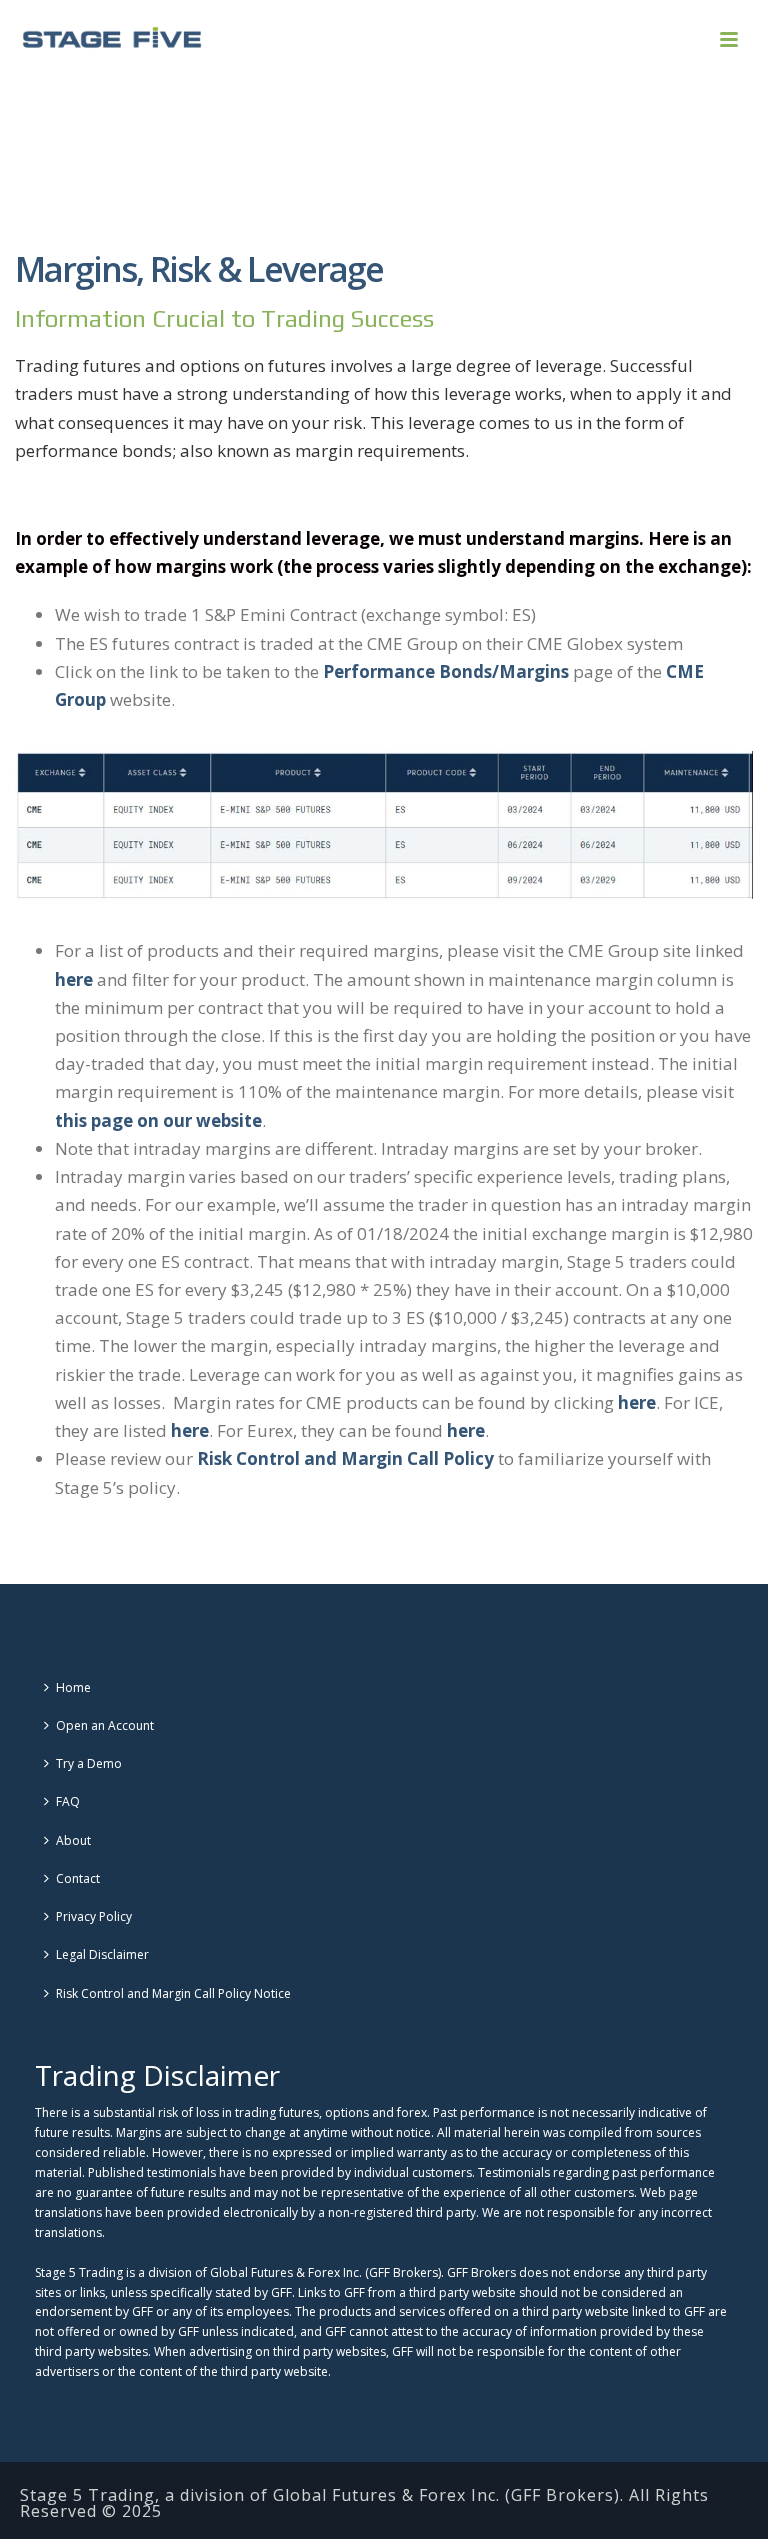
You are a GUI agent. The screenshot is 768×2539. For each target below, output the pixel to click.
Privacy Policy (94, 1916)
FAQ (68, 1801)
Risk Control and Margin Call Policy (345, 1458)
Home (73, 1687)
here (74, 979)
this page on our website (158, 1120)
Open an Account (105, 1725)
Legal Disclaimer (102, 1954)
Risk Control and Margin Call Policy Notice (173, 1993)
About (73, 1840)
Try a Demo (89, 1763)
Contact (78, 1878)
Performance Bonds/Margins (446, 671)
